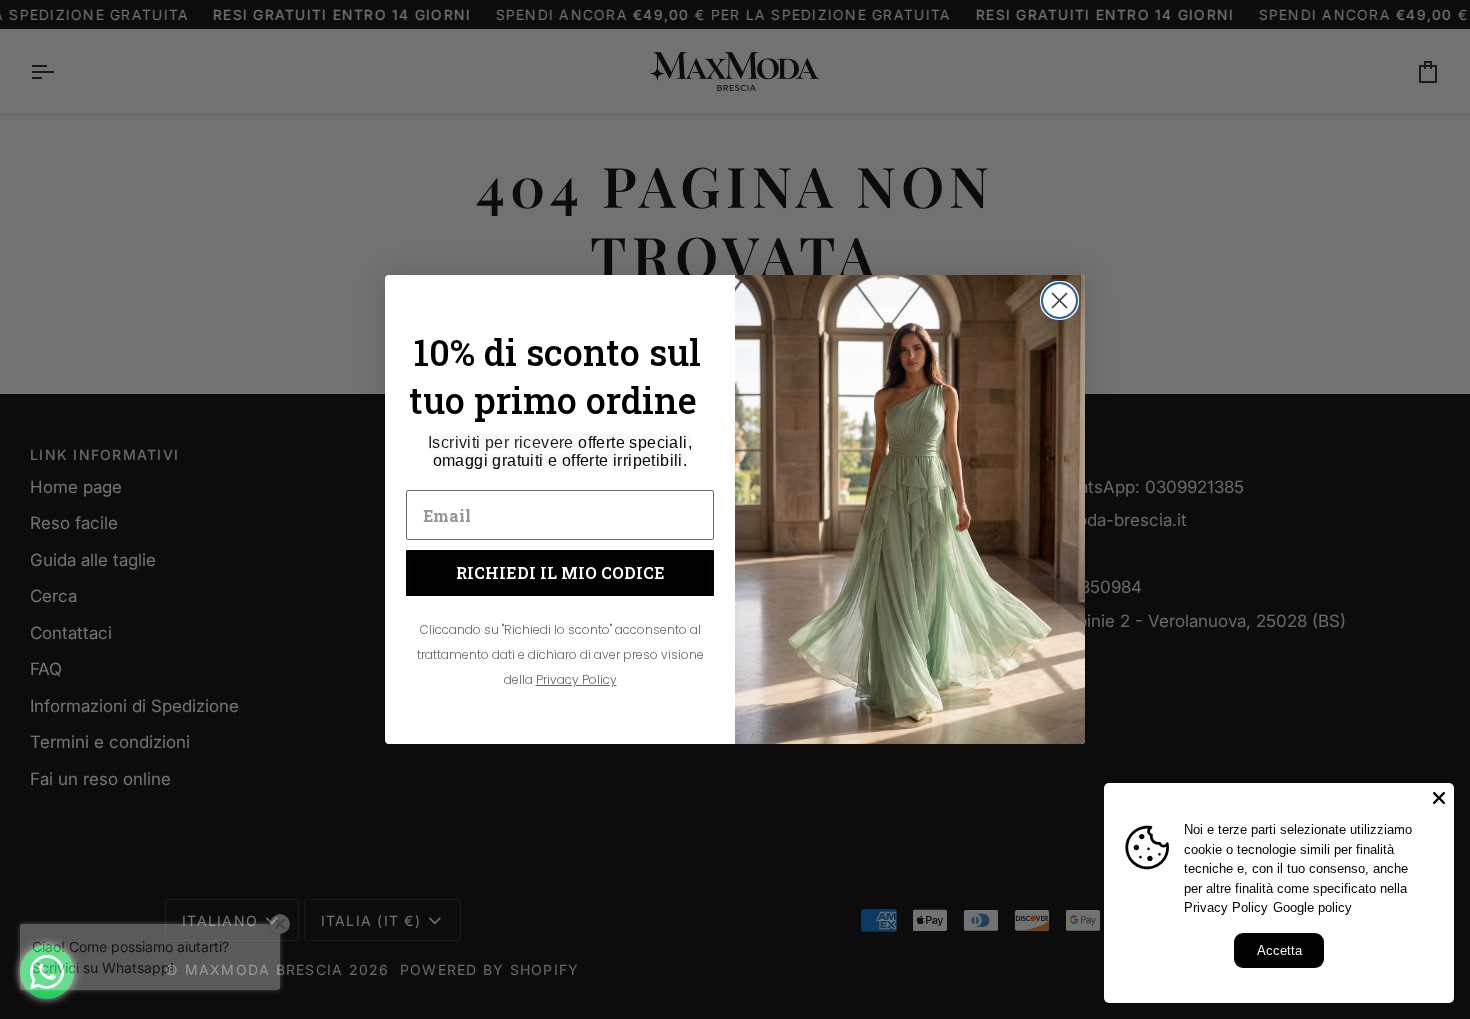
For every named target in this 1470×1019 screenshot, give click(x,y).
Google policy (1312, 907)
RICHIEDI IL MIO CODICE (560, 572)
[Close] (1439, 798)
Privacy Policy (1226, 907)
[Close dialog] (1059, 300)
